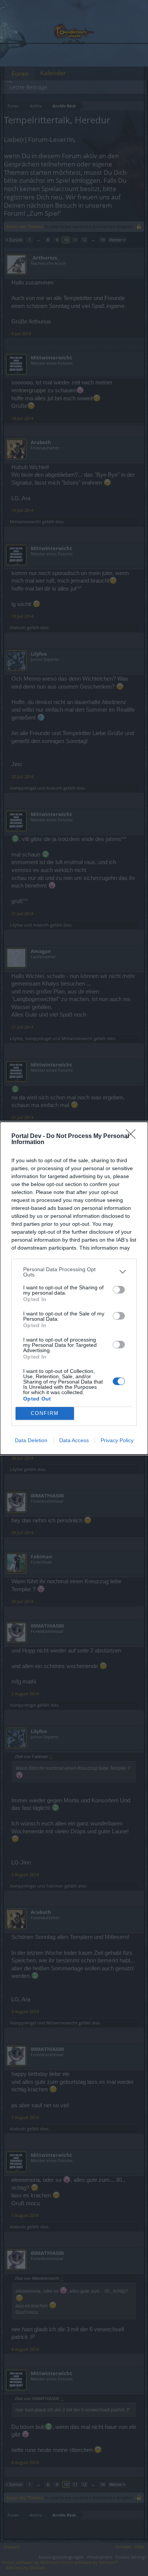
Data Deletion (31, 1440)
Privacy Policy (117, 1440)
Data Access (74, 1440)
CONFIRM (45, 1413)
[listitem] (74, 1272)
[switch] (119, 1290)
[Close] (133, 1136)
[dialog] (74, 1288)
